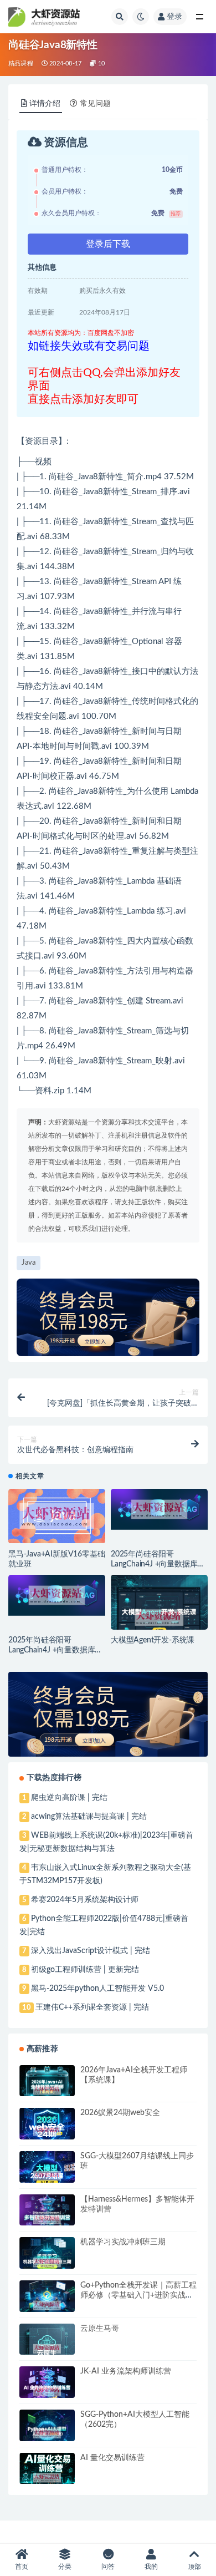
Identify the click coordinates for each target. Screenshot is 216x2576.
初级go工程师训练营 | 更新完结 (85, 1970)
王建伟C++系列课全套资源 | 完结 (92, 2007)
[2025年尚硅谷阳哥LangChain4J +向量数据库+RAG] (159, 1510)
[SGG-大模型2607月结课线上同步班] (47, 2176)
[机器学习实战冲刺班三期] (47, 2263)
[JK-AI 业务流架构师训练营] (47, 2391)
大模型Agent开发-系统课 (153, 1640)
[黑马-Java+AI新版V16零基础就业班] (57, 1516)
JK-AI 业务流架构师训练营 (126, 2371)
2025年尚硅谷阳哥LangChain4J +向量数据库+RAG (154, 1564)
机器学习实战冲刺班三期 (123, 2242)
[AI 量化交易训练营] (47, 2478)
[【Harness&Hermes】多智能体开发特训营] (47, 2219)
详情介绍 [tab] (45, 104)
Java (85, 477)
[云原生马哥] (47, 2349)
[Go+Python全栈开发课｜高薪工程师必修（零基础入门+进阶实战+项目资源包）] (47, 2305)
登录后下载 (108, 244)
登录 (174, 17)
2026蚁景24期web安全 (120, 2113)
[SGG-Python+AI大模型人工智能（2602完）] (47, 2434)
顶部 (194, 2567)
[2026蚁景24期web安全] (47, 2131)
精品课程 (21, 64)
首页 (22, 2567)
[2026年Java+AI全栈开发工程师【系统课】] (47, 2090)
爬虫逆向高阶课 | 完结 (69, 1798)
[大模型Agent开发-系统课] (159, 1618)
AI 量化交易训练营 (112, 2458)
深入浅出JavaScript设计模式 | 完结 (91, 1951)
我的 (151, 2567)
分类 (65, 2567)
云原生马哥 (100, 2329)
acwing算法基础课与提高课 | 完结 (89, 1817)
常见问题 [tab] (95, 104)
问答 (108, 2567)
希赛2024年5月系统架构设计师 (85, 1900)
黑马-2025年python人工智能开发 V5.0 (97, 1989)
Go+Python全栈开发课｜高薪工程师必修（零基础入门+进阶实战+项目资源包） (138, 2295)
